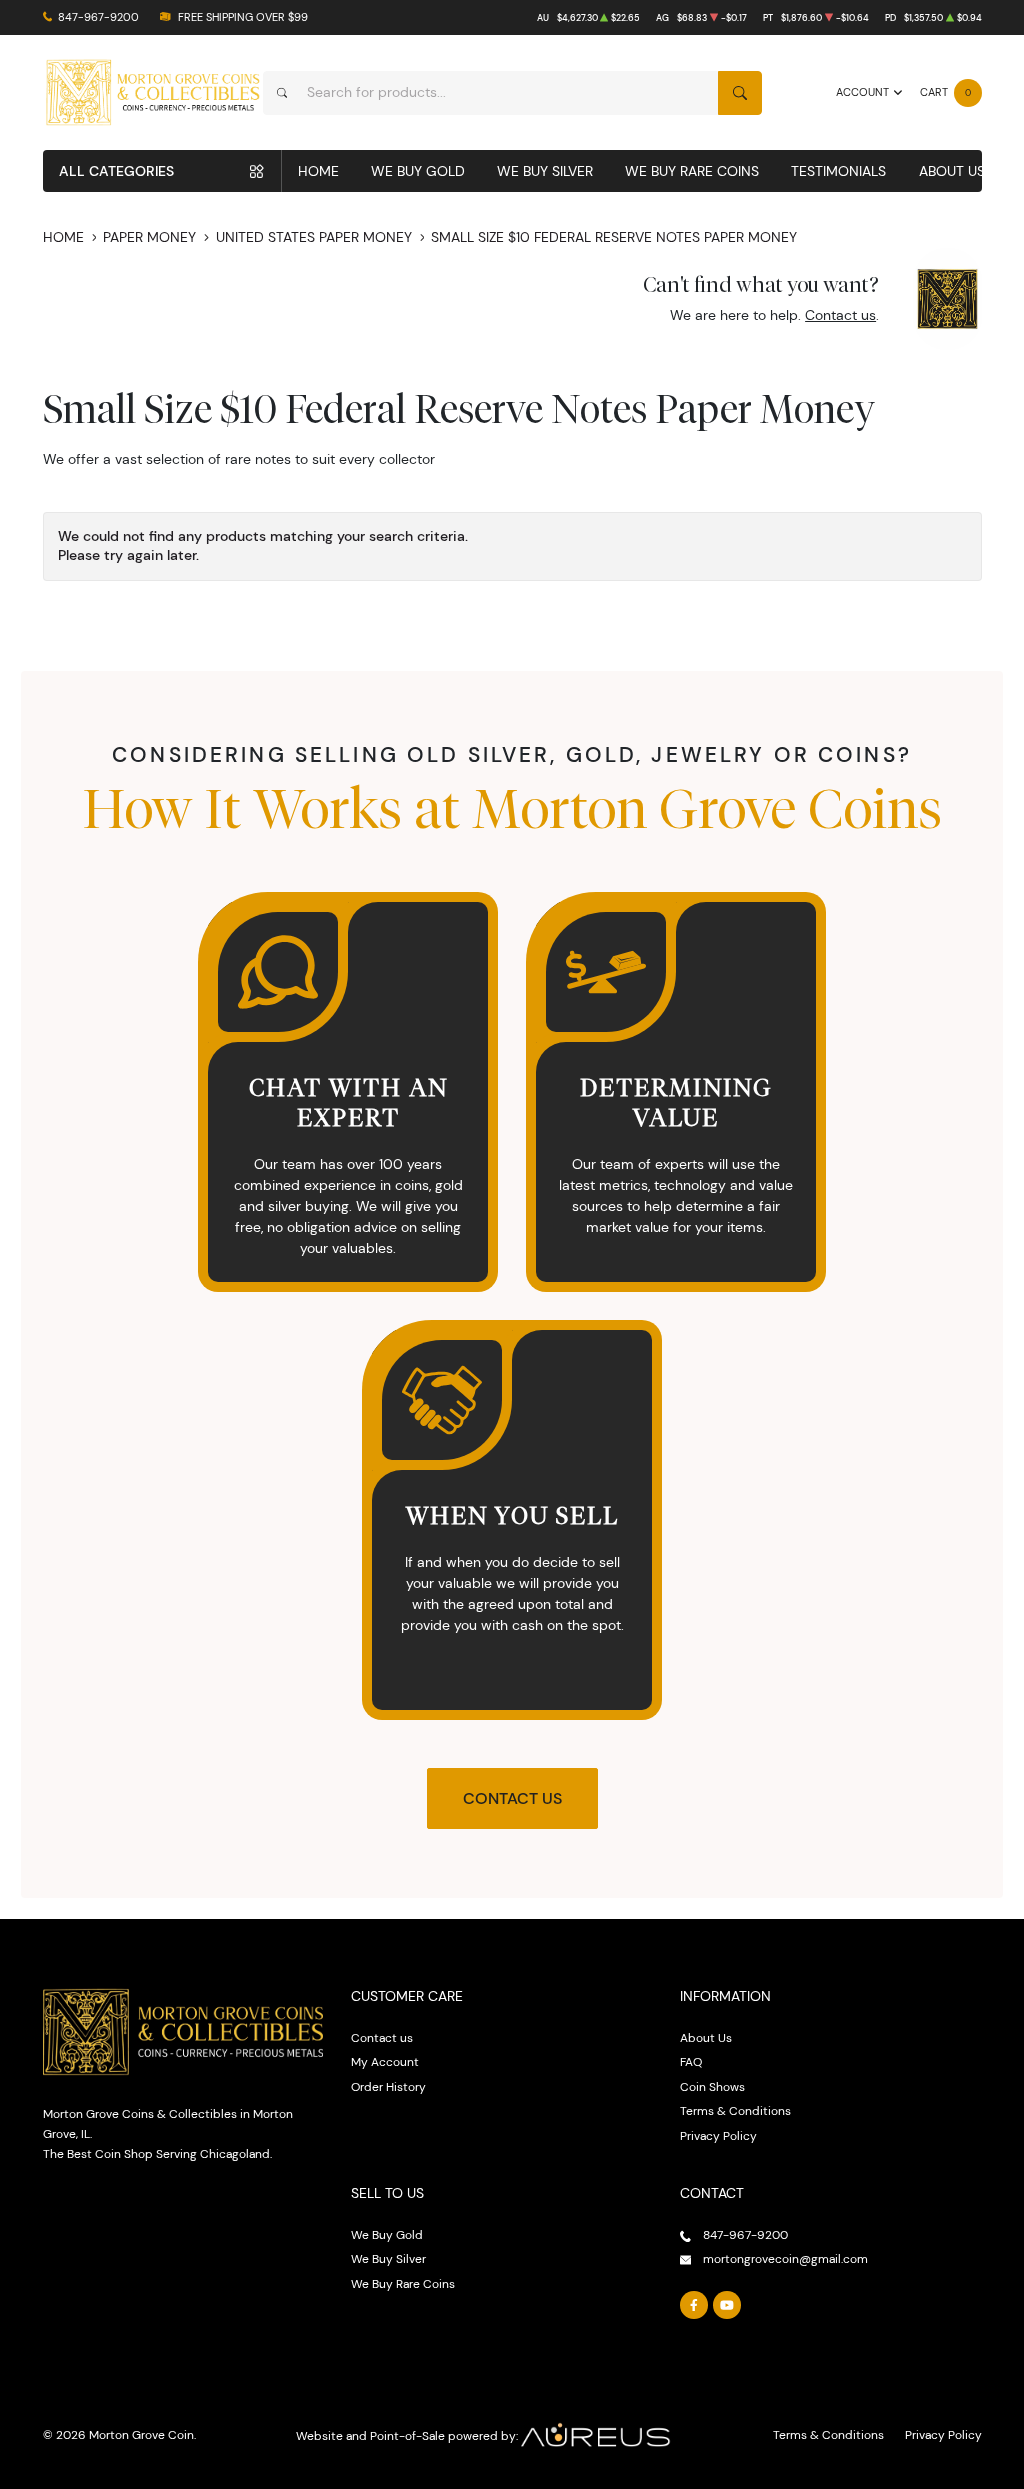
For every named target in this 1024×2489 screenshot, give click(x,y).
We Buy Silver (545, 171)
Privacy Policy (718, 2135)
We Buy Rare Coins (692, 171)
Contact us (840, 315)
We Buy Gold (418, 171)
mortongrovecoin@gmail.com (785, 2258)
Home (318, 171)
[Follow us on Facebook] (694, 2305)
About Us (952, 171)
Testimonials (838, 171)
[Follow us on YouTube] (727, 2305)
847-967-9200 (98, 17)
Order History (388, 2086)
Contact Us (512, 1798)
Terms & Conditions (735, 2110)
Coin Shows (712, 2086)
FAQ (691, 2061)
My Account (385, 2061)
